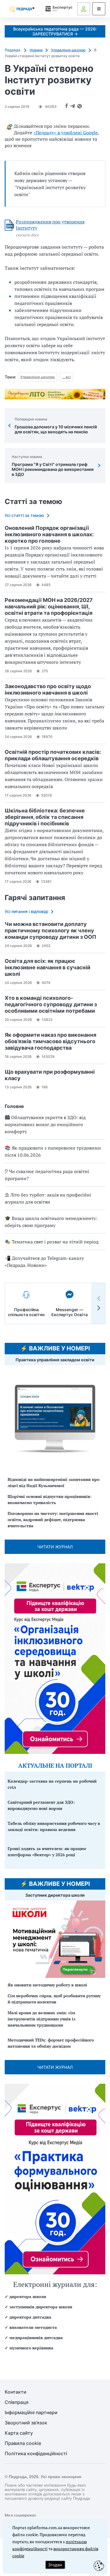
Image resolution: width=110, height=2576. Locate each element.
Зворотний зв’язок (26, 2423)
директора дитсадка (30, 2317)
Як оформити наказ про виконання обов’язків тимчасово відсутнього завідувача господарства (50, 1041)
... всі (66, 377)
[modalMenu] (99, 9)
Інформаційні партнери (31, 2413)
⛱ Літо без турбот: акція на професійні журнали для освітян (48, 1198)
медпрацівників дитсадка (36, 2337)
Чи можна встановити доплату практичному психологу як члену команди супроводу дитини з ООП (50, 930)
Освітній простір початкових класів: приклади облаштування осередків (53, 755)
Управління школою (68, 50)
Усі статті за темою (24, 515)
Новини (36, 50)
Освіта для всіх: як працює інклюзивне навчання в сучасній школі (48, 967)
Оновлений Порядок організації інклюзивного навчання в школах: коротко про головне (49, 534)
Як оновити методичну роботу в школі (47, 1985)
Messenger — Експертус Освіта (70, 1312)
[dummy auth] (84, 9)
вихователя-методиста (33, 2327)
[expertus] (58, 9)
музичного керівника (31, 2348)
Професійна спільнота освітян (26, 1312)
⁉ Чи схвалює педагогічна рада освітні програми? (47, 1175)
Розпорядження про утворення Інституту (50, 225)
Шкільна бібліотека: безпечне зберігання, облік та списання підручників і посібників (45, 817)
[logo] (22, 9)
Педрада (13, 50)
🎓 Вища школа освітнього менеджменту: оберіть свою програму (51, 1222)
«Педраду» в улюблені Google (66, 133)
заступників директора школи (41, 2307)
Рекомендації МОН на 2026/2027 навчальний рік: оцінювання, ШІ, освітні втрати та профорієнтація (49, 606)
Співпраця (17, 2402)
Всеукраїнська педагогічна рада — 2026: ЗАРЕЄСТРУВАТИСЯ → (55, 31)
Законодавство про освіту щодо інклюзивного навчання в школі (48, 689)
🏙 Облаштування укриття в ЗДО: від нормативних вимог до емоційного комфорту (45, 1124)
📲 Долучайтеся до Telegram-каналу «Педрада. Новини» (44, 1262)
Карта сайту (19, 2433)
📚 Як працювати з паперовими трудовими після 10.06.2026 (53, 1151)
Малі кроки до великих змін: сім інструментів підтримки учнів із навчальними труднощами (42, 2019)
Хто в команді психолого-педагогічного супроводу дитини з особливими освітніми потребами (51, 1004)
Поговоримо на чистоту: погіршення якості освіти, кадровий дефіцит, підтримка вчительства (53, 1519)
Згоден (55, 2565)
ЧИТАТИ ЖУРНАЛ (55, 1547)
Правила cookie (23, 2443)
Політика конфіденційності (36, 2454)
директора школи (28, 2296)
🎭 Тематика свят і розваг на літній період (52, 1242)
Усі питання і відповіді (26, 911)
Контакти (16, 2392)
